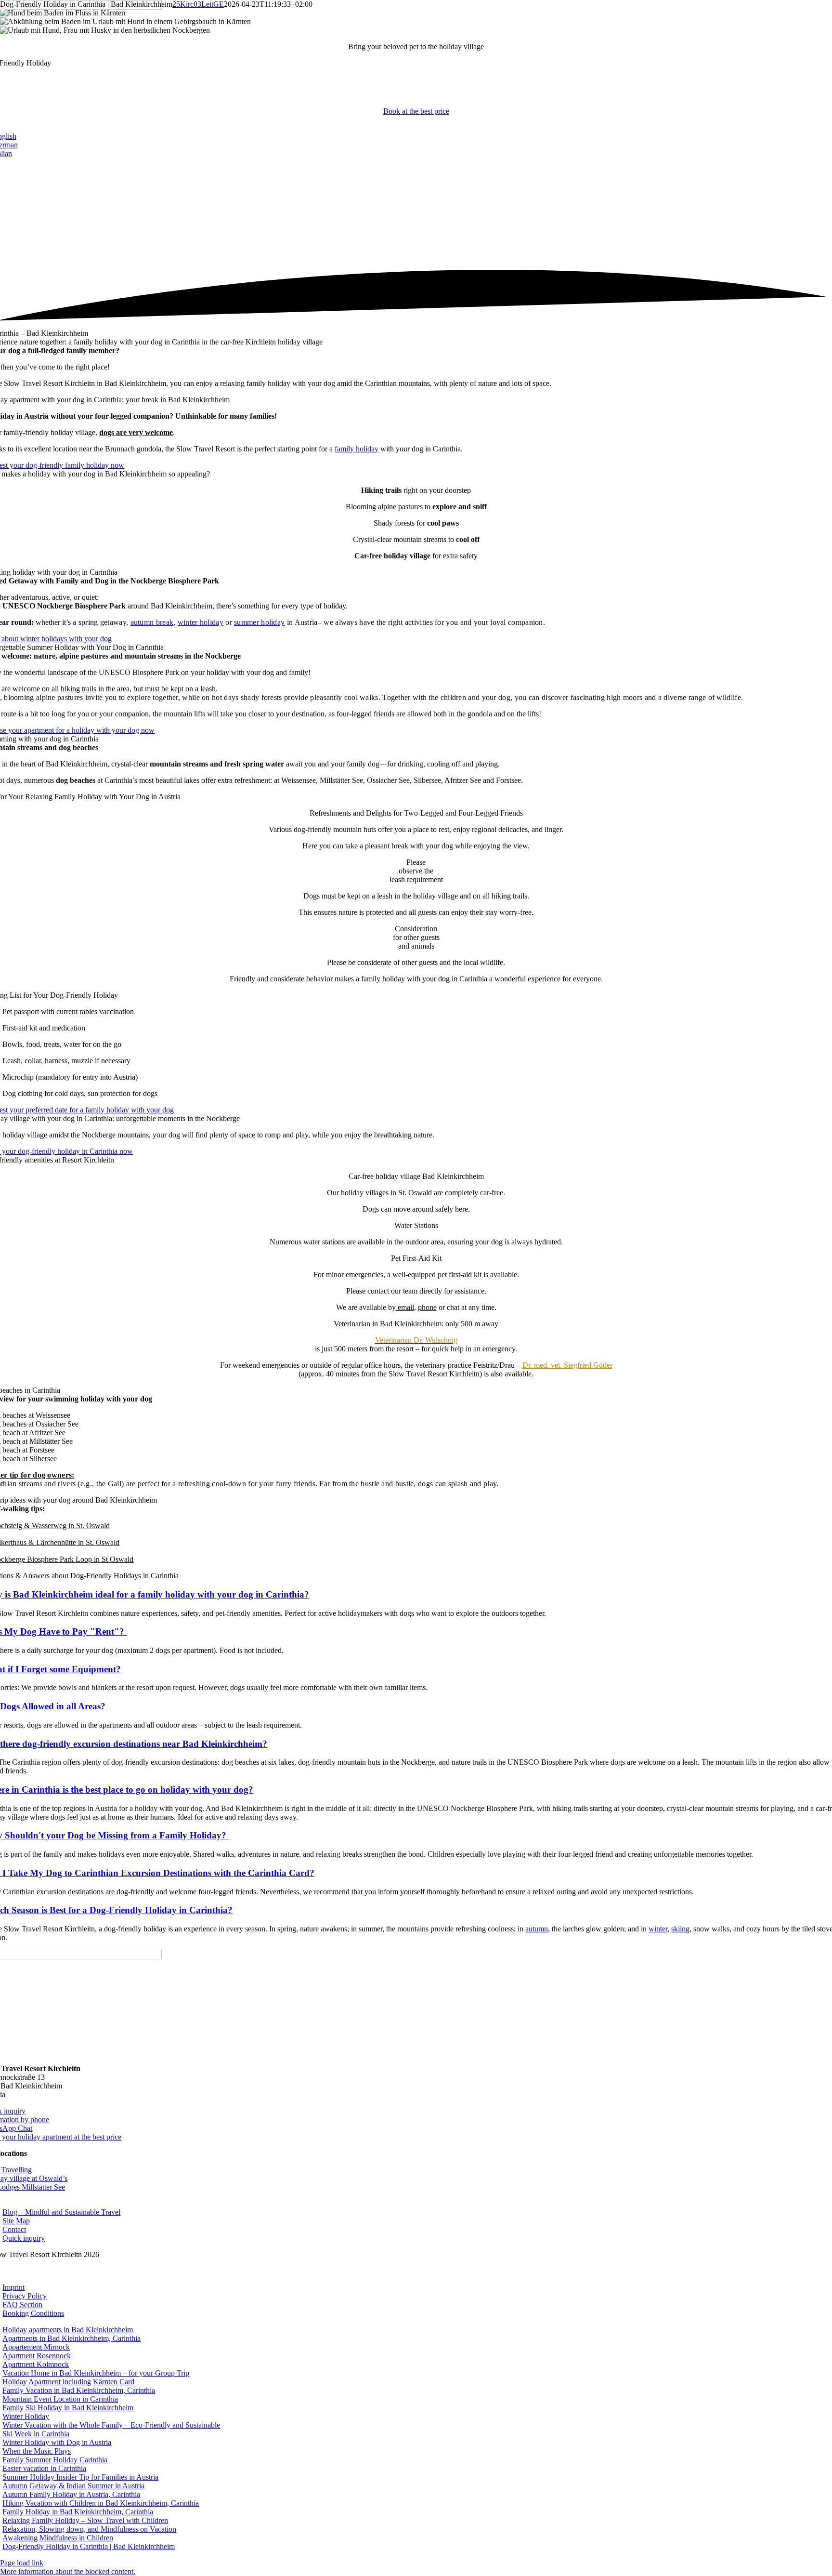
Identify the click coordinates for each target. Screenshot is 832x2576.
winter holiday (201, 622)
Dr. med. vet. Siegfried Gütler (567, 1365)
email (405, 1307)
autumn (537, 1929)
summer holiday (259, 622)
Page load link (22, 2563)
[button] (68, 2571)
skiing (680, 1929)
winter (658, 1929)
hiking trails (78, 689)
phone (427, 1307)
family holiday (357, 449)
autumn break (152, 622)
